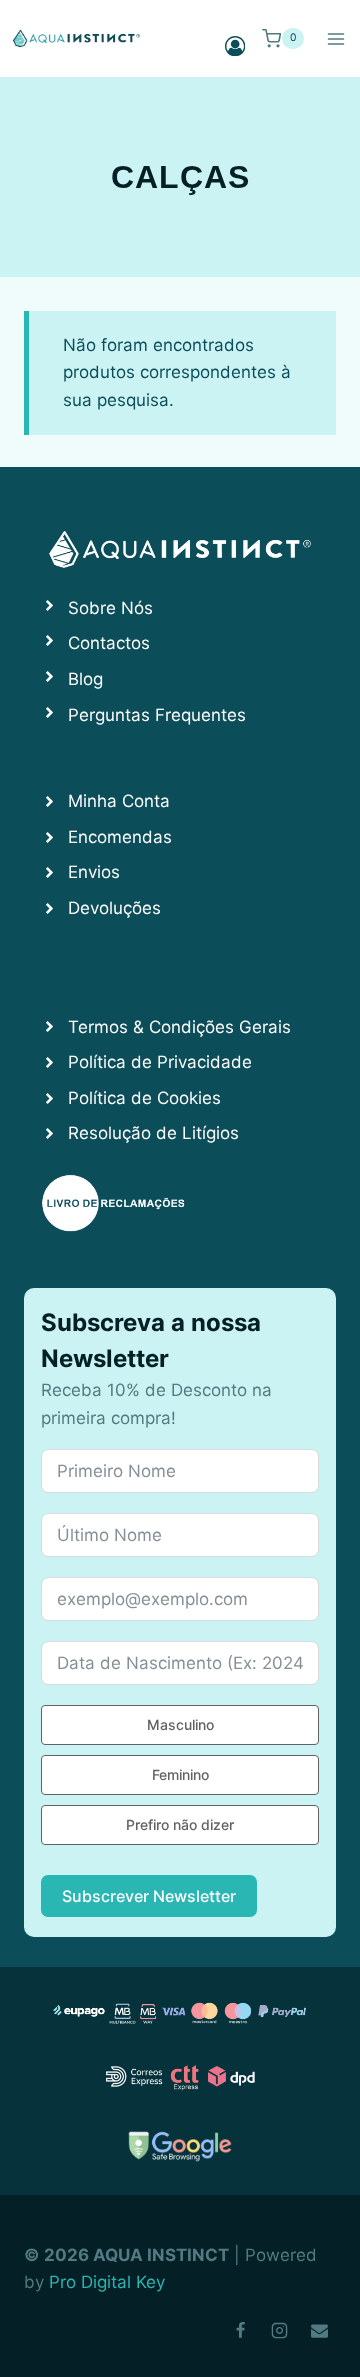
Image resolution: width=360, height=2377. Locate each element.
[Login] (235, 45)
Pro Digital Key (107, 2282)
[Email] (319, 2330)
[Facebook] (241, 2330)
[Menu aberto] (335, 39)
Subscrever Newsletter (149, 1896)
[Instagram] (280, 2330)
